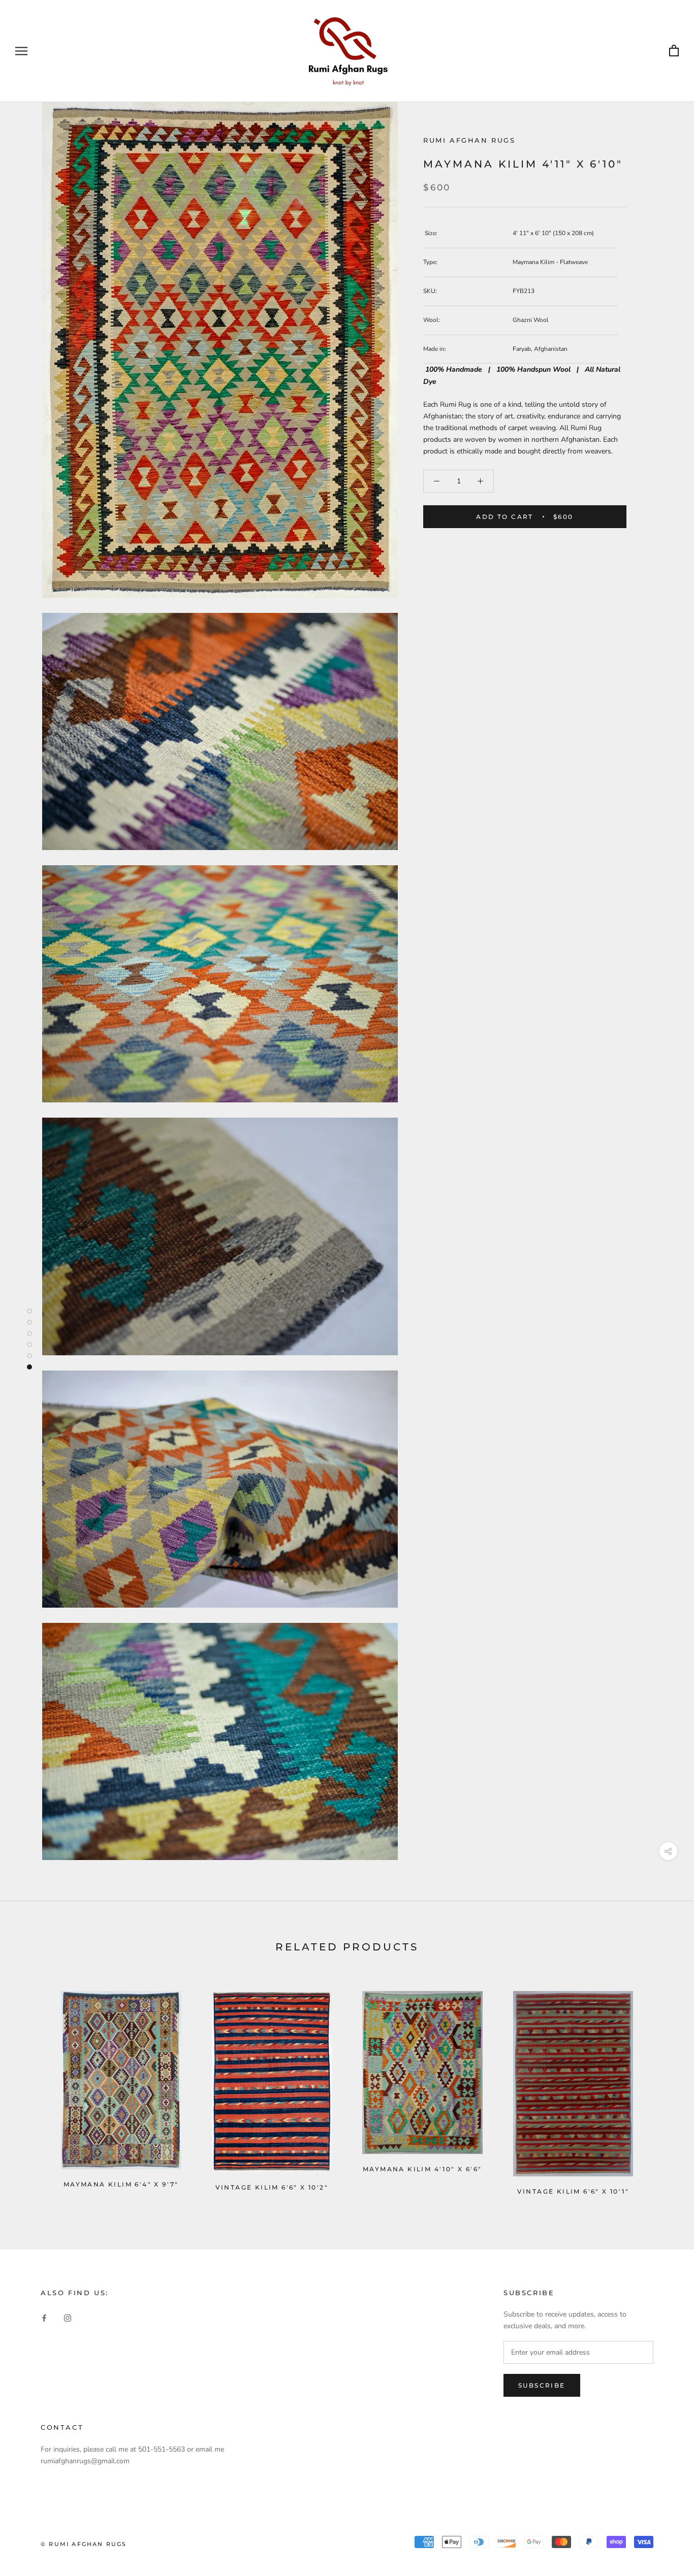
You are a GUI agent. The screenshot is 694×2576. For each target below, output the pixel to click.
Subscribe (542, 2385)
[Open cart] (674, 51)
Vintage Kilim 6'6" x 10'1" (573, 2191)
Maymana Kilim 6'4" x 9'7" (121, 2184)
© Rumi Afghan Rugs (84, 2544)
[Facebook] (44, 2317)
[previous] (32, 2088)
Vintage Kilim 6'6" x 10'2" (272, 2187)
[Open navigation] (21, 51)
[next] (662, 2088)
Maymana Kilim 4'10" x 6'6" (422, 2169)
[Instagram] (68, 2317)
